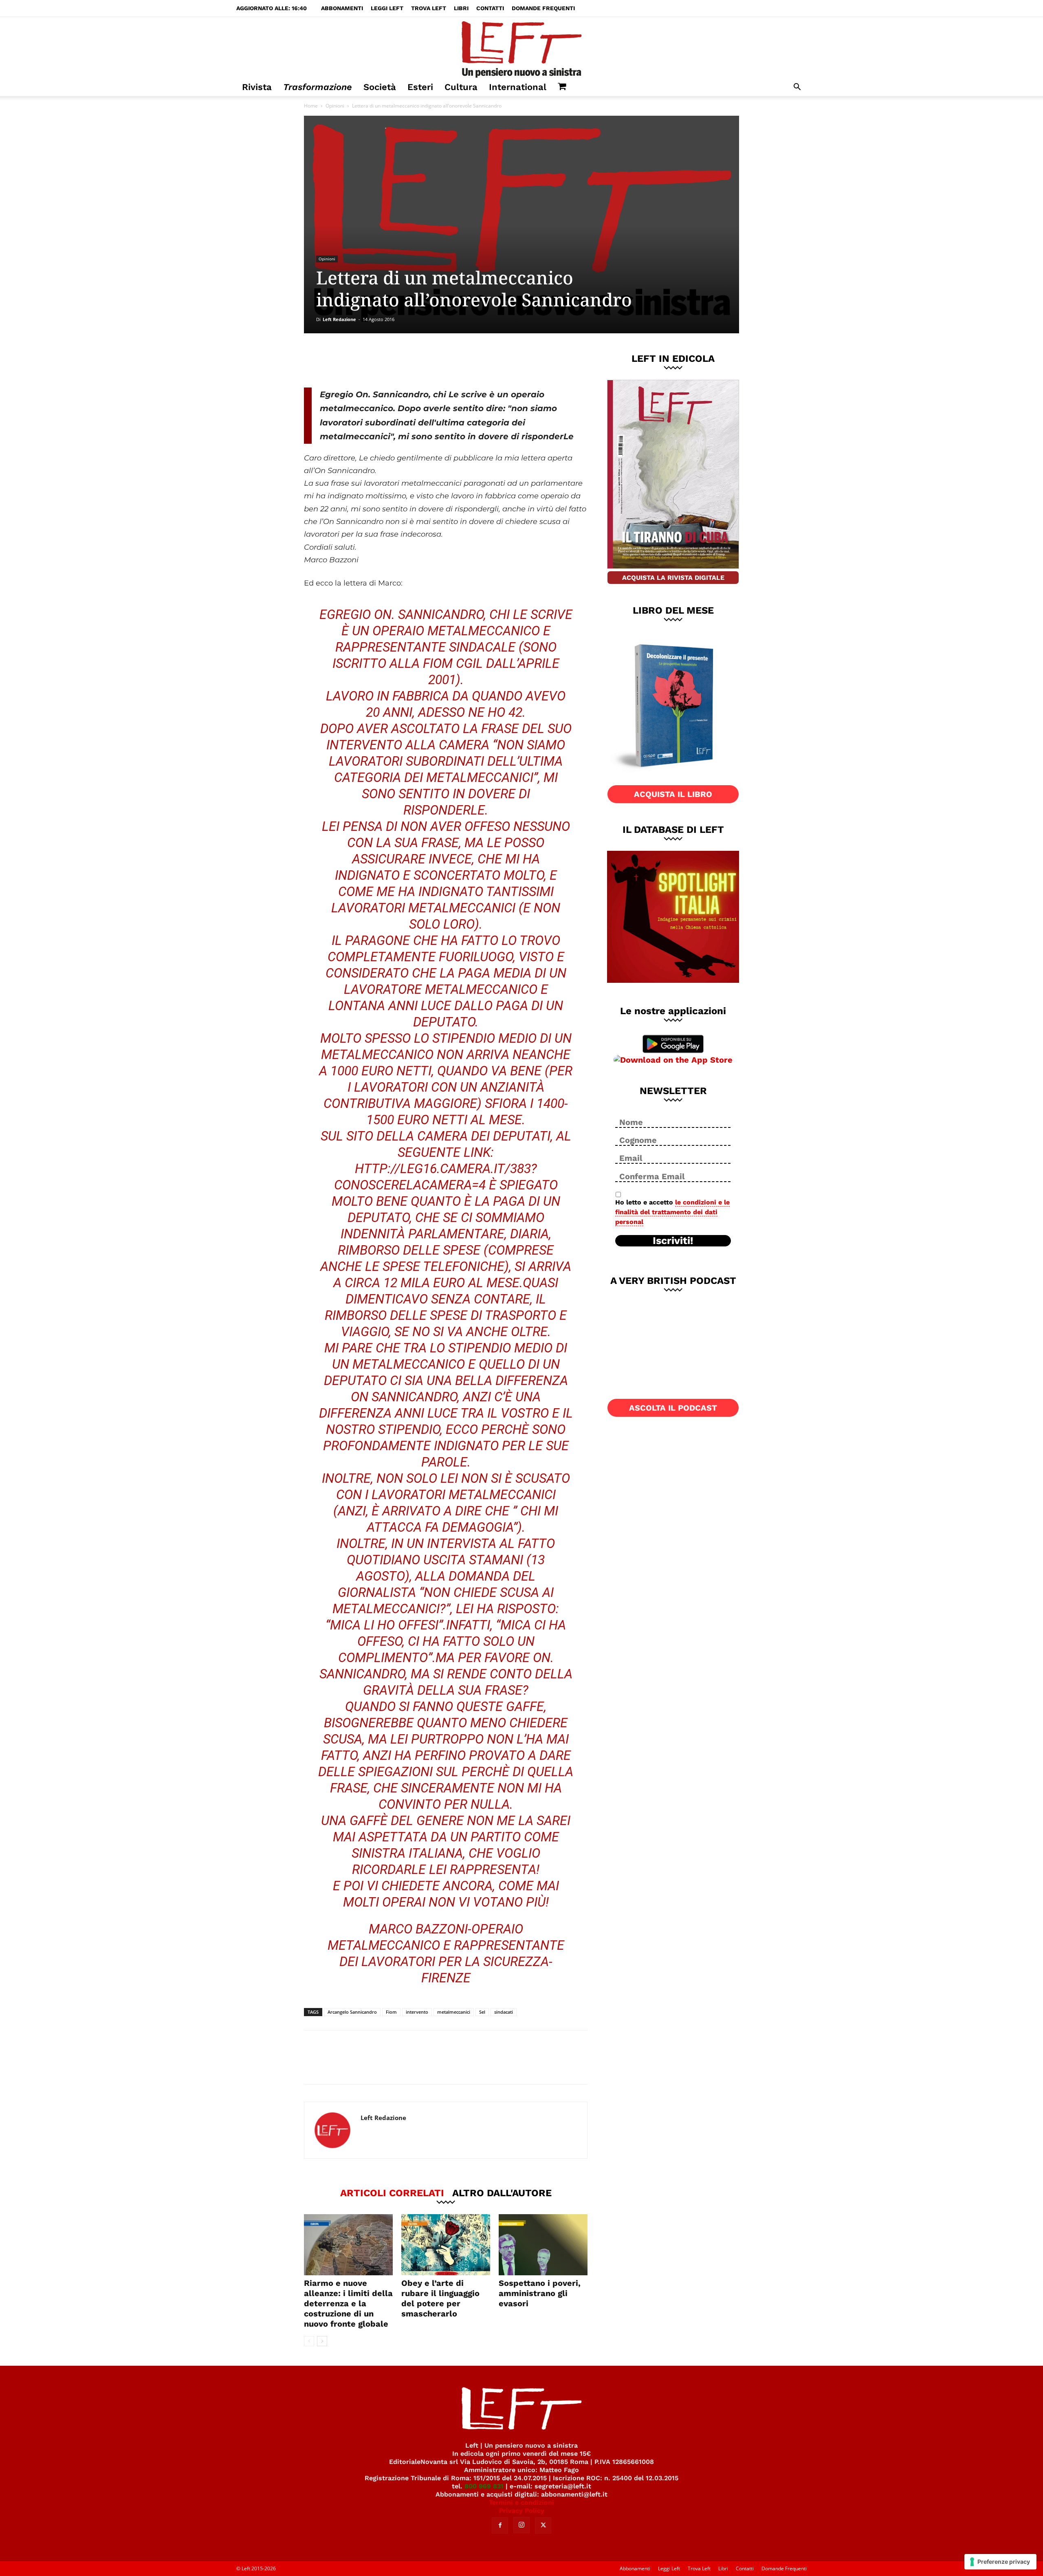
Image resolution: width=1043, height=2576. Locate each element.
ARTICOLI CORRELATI (392, 2193)
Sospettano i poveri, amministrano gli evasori (540, 2293)
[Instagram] (521, 2525)
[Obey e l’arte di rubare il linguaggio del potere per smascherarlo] (446, 2245)
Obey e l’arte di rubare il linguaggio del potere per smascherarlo (440, 2298)
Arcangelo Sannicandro (352, 2012)
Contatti (490, 8)
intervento (417, 2012)
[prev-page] (309, 2341)
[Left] (521, 48)
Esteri (420, 87)
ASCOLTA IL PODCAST (673, 1408)
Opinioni (335, 106)
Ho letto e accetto (672, 1212)
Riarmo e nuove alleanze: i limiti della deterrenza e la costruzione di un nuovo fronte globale (348, 2303)
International (518, 87)
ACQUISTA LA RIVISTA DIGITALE (673, 578)
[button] (797, 88)
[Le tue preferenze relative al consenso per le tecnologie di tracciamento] (1000, 2562)
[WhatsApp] (416, 360)
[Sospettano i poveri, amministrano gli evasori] (543, 2245)
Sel (482, 2012)
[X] (389, 360)
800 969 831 (484, 2486)
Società (380, 87)
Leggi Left (387, 8)
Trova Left (429, 8)
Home (311, 106)
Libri (461, 8)
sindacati (504, 2012)
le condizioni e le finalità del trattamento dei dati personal (672, 1212)
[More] (443, 360)
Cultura (461, 87)
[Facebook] (362, 360)
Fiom (391, 2012)
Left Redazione (339, 319)
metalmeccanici (454, 2012)
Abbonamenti (342, 8)
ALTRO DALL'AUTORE (502, 2193)
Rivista (257, 87)
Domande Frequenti (543, 8)
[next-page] (322, 2341)
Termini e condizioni (521, 2502)
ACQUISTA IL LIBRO (673, 794)
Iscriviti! (673, 1241)
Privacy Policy (522, 2511)
